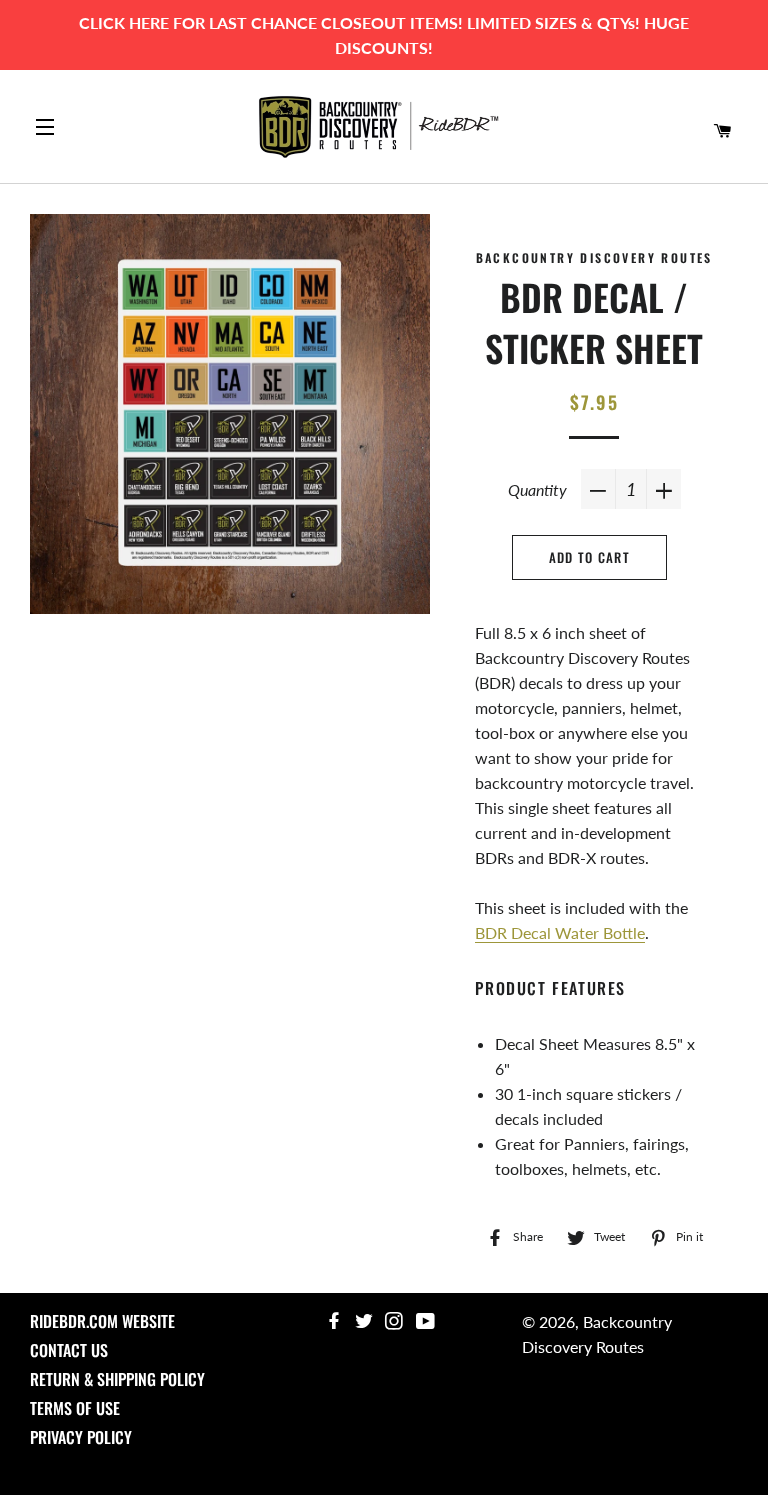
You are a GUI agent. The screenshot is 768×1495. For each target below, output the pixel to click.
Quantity (537, 489)
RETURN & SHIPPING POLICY (117, 1379)
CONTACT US (69, 1350)
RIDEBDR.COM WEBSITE (102, 1321)
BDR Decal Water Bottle (560, 932)
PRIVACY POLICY (81, 1437)
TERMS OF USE (75, 1408)
